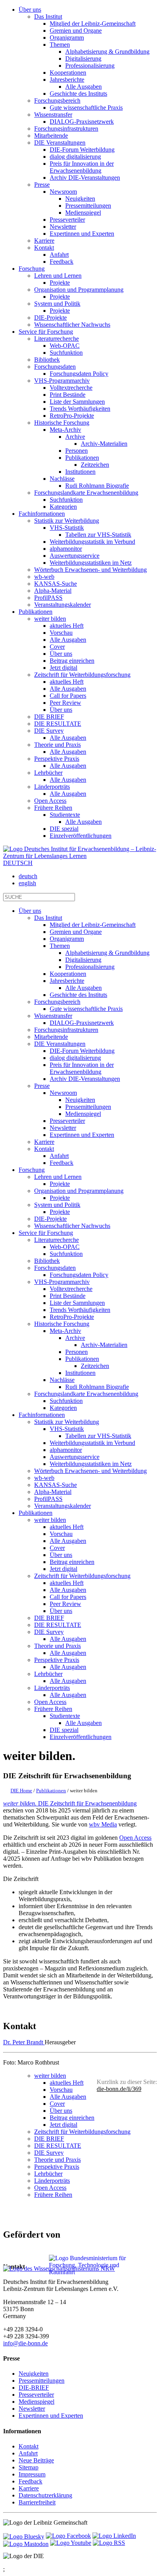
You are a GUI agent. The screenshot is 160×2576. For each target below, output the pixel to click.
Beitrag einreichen (72, 2118)
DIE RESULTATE (58, 2146)
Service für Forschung (46, 332)
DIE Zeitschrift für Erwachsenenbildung (70, 1803)
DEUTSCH (18, 863)
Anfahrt (28, 2453)
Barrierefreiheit (37, 2502)
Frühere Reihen (53, 2195)
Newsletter (32, 2409)
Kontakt (29, 2446)
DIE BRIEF (49, 2139)
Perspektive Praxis (57, 2167)
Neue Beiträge (36, 2460)
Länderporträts (52, 2181)
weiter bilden (50, 2076)
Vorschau (61, 2090)
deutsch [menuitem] (28, 876)
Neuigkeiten (34, 2374)
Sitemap (29, 2467)
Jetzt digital (63, 2125)
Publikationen (36, 612)
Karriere (29, 2488)
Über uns (30, 10)
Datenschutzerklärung (45, 2495)
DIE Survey (49, 2153)
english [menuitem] (27, 883)
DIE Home (21, 1791)
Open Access (135, 1838)
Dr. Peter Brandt (24, 2042)
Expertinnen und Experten (51, 2416)
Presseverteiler (36, 2395)
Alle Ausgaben (68, 2097)
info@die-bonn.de (25, 2343)
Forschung (32, 269)
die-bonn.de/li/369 (119, 2089)
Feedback (30, 2481)
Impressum (32, 2474)
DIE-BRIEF (34, 2388)
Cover (57, 2104)
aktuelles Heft (67, 2083)
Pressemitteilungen (42, 2381)
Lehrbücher (48, 2174)
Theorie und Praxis (57, 2160)
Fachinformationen (42, 514)
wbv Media (103, 1824)
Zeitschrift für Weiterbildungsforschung (82, 2132)
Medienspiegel (37, 2402)
